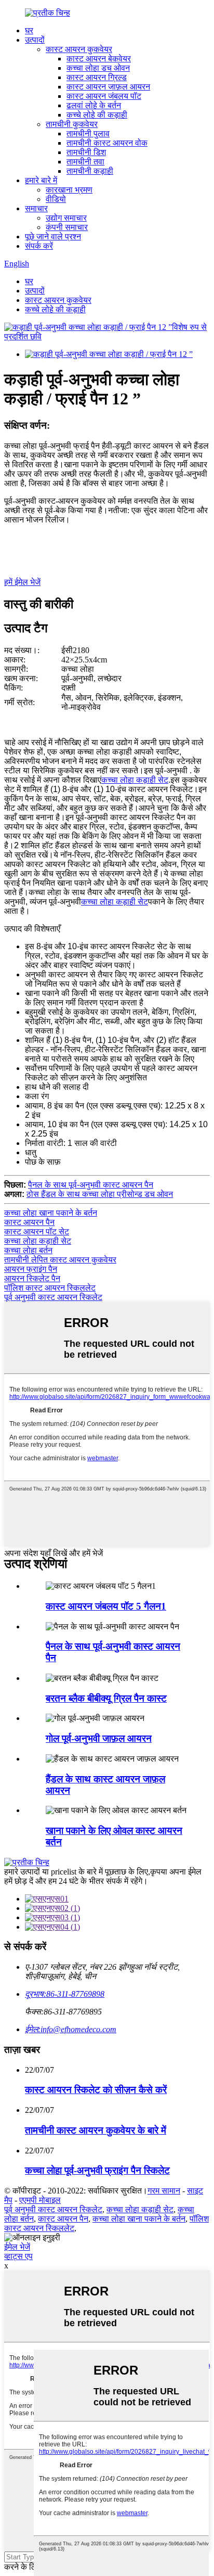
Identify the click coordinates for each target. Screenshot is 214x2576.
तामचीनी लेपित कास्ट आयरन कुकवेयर (60, 1260)
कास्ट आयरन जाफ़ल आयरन (108, 87)
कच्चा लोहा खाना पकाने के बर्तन (51, 1213)
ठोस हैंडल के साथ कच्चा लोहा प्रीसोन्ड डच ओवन (100, 1194)
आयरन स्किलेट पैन (32, 1278)
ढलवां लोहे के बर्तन (94, 105)
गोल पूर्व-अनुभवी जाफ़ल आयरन (99, 1738)
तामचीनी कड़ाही (90, 171)
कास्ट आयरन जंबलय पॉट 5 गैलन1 (106, 1606)
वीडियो (56, 199)
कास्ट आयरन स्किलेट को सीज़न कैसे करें (96, 2090)
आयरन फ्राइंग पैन (31, 1269)
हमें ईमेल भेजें (22, 582)
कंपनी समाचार (67, 227)
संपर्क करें (39, 246)
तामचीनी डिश (86, 152)
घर (29, 30)
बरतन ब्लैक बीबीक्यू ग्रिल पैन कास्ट (106, 1698)
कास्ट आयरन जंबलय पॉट (104, 96)
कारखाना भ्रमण (69, 190)
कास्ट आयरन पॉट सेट (37, 1232)
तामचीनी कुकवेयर (72, 124)
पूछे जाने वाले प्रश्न (53, 237)
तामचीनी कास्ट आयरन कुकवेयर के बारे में (96, 2130)
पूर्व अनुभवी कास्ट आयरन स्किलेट (53, 1297)
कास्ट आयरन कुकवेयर (79, 49)
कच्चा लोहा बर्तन (28, 1250)
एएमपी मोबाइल (40, 2200)
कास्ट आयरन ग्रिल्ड (97, 77)
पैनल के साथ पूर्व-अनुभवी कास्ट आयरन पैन (91, 1185)
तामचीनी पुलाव (88, 133)
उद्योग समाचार (66, 218)
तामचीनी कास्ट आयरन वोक (107, 143)
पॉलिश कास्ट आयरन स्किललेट (50, 1288)
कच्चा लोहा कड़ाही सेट (135, 780)
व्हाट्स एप (18, 2256)
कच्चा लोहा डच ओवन (98, 68)
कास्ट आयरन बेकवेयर (99, 59)
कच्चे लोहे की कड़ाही (97, 115)
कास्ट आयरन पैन (29, 1222)
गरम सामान (164, 2191)
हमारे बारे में (41, 180)
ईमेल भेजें (17, 2247)
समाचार (36, 208)
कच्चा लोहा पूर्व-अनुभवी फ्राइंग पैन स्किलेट (97, 2170)
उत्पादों (35, 40)
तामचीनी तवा (85, 162)
